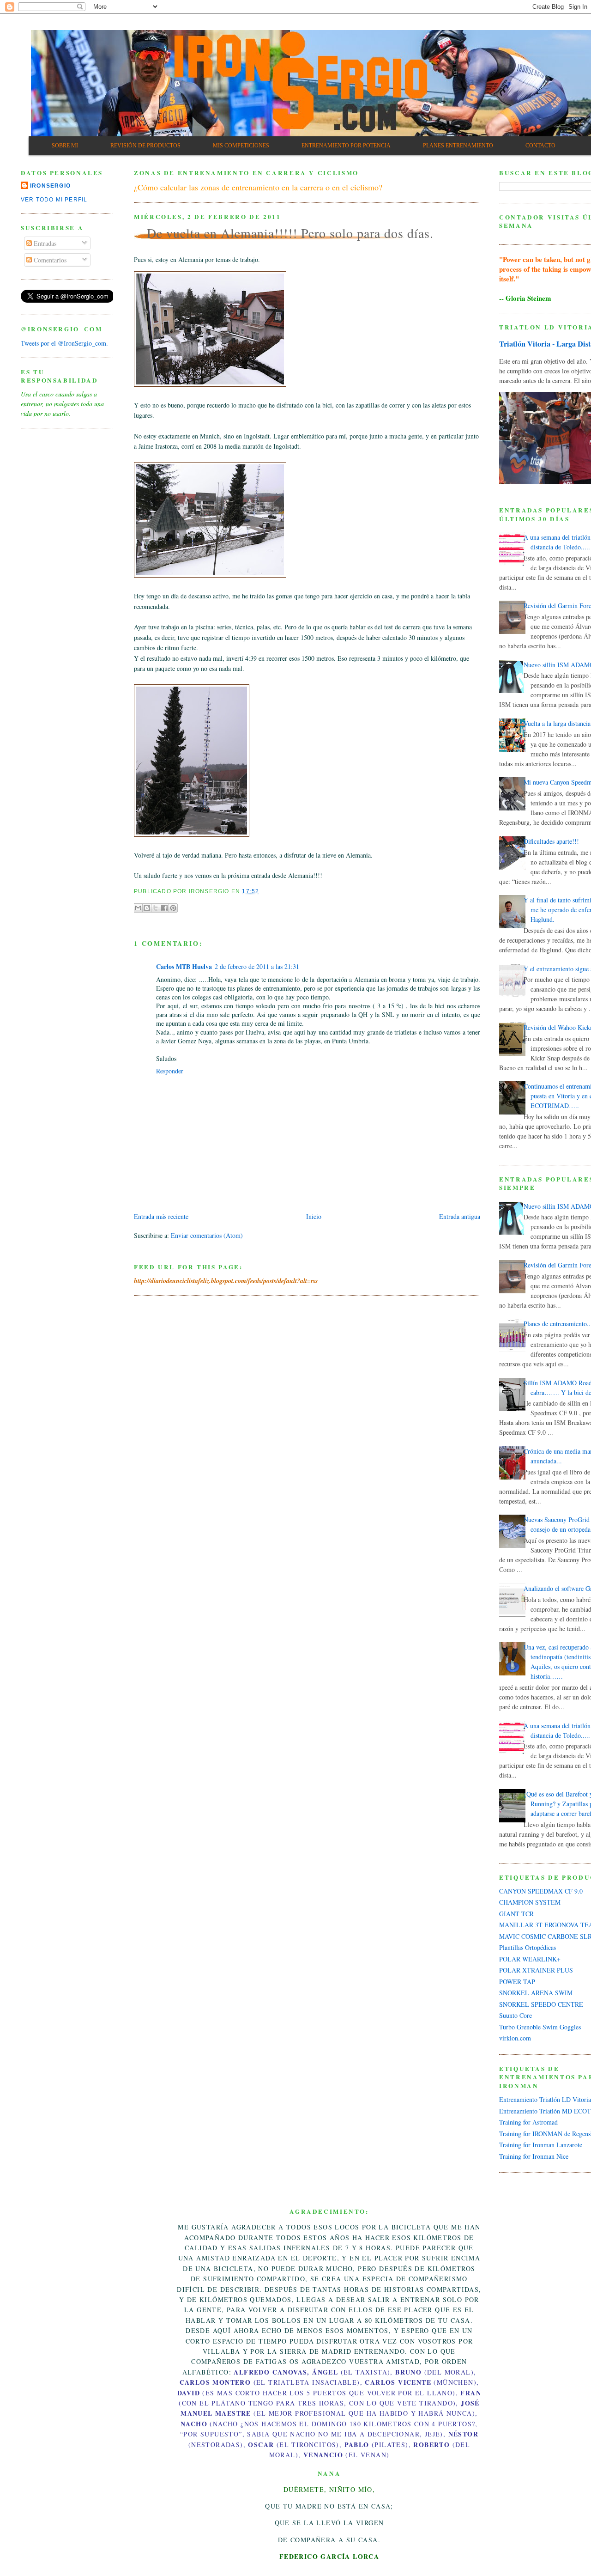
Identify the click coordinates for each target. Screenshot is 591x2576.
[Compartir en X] (156, 908)
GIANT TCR (516, 1914)
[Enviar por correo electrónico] (138, 908)
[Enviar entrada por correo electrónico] (262, 891)
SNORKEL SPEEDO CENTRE (541, 2004)
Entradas (44, 243)
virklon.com (515, 2038)
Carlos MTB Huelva (184, 966)
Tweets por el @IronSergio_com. (64, 343)
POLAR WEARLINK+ (530, 1959)
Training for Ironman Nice (534, 2156)
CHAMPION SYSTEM (530, 1902)
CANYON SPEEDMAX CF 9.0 (541, 1891)
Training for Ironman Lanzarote (541, 2145)
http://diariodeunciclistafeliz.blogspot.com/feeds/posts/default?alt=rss (226, 1281)
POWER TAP (517, 1982)
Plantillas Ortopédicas (528, 1947)
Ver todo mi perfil (54, 200)
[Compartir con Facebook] (164, 908)
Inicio (314, 1216)
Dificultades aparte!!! (551, 841)
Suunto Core (516, 2015)
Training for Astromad (528, 2122)
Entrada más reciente (161, 1216)
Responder (170, 1071)
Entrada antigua (460, 1216)
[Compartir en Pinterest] (173, 908)
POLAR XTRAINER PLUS (536, 1970)
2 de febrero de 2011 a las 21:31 (257, 966)
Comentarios (49, 260)
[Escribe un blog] (147, 908)
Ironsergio (50, 186)
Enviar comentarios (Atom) (207, 1235)
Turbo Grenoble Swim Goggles (540, 2027)
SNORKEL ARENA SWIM (536, 1993)
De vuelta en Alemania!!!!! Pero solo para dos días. (290, 233)
